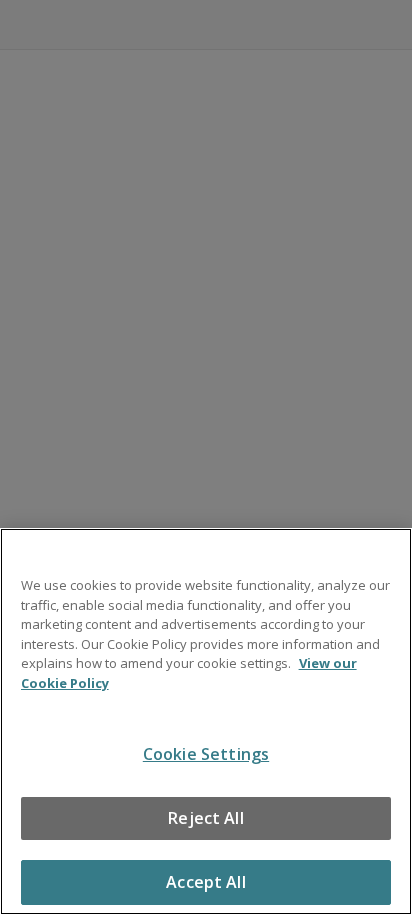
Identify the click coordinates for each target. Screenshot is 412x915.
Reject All (206, 818)
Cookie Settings (206, 754)
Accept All (206, 882)
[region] (206, 721)
